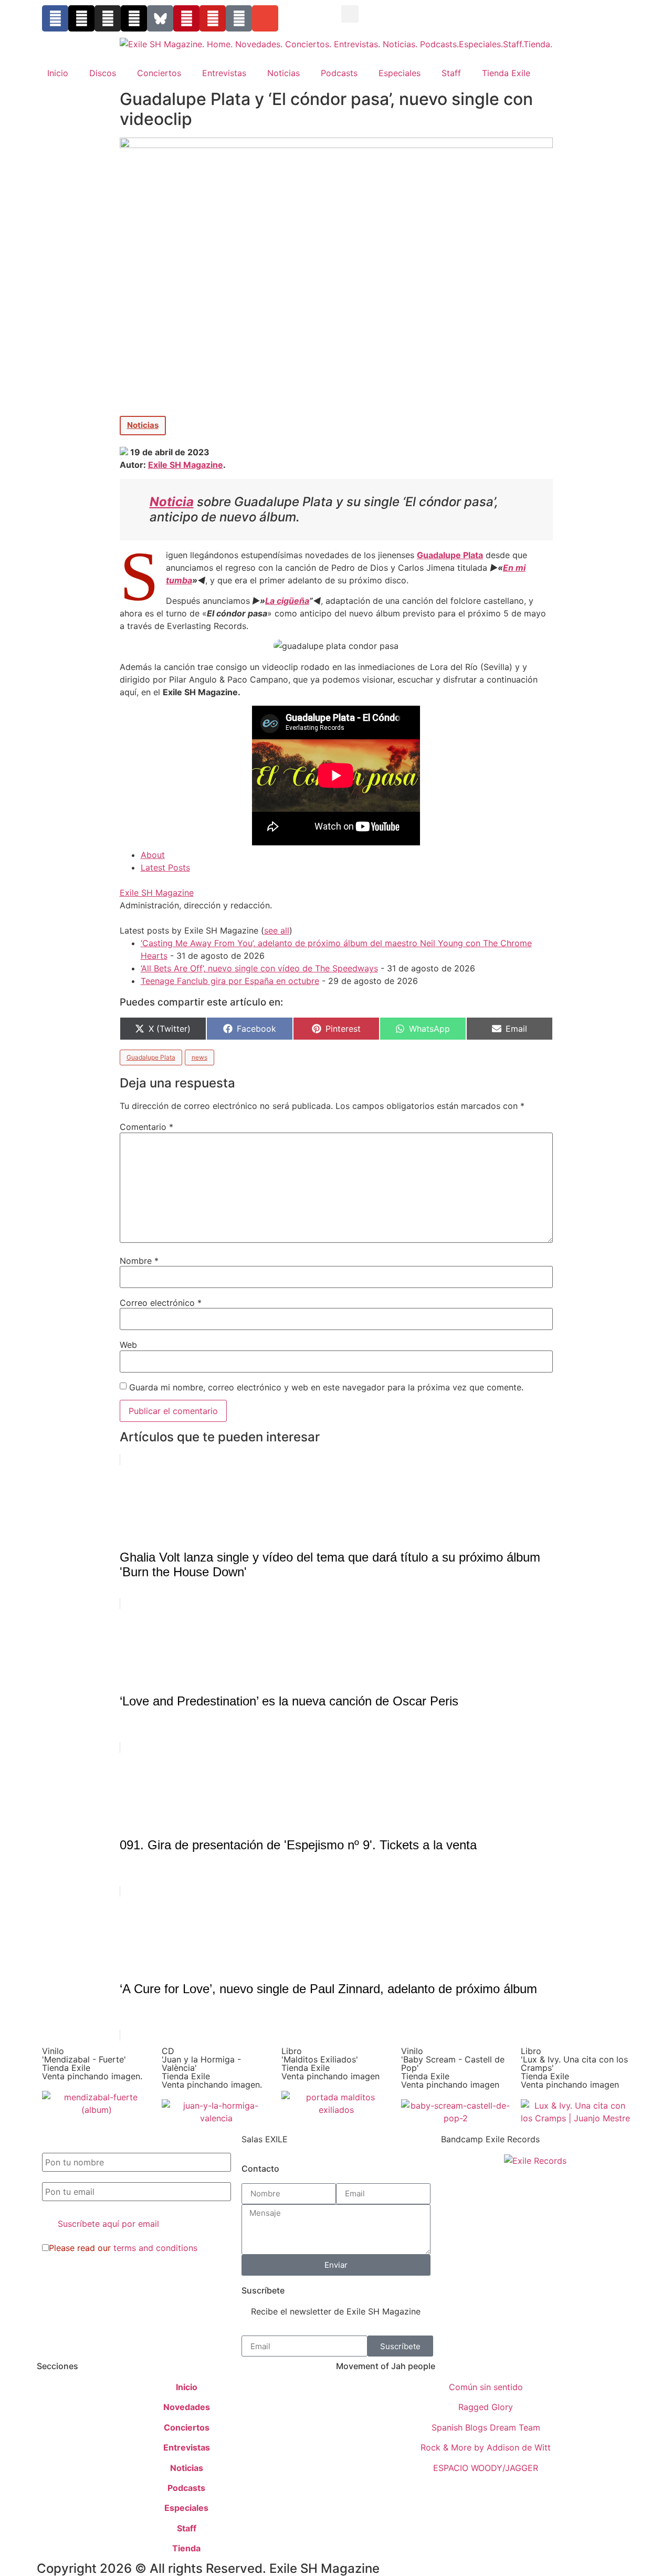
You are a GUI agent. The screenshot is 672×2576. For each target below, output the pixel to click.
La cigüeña (287, 601)
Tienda (186, 2548)
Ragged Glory (486, 2407)
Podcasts (339, 73)
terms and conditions (155, 2248)
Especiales (400, 73)
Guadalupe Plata (450, 555)
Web (128, 1345)
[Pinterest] (186, 18)
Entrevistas (224, 73)
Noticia (172, 502)
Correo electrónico (161, 1303)
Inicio (58, 73)
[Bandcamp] (239, 18)
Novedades (187, 2407)
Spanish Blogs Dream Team (486, 2427)
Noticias (283, 73)
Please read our (123, 2248)
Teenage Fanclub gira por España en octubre (230, 981)
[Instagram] (108, 18)
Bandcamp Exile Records (490, 2139)
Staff (451, 73)
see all (277, 930)
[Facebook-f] (55, 18)
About (153, 855)
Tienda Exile (506, 73)
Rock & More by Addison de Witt (486, 2447)
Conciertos (159, 73)
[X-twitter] (81, 18)
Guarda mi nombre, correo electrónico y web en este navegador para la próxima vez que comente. (326, 1387)
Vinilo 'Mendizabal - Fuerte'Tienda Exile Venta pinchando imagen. (92, 2064)
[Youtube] (213, 18)
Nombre (139, 1261)
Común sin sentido (486, 2387)
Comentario (146, 1127)
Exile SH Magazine (186, 465)
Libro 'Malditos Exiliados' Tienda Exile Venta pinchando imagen (330, 2064)
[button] (350, 14)
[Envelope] (265, 18)
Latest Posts (165, 867)
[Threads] (134, 18)
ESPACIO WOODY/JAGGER (486, 2468)
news (199, 1057)
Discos (103, 73)
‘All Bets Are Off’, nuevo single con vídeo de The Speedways (259, 968)
